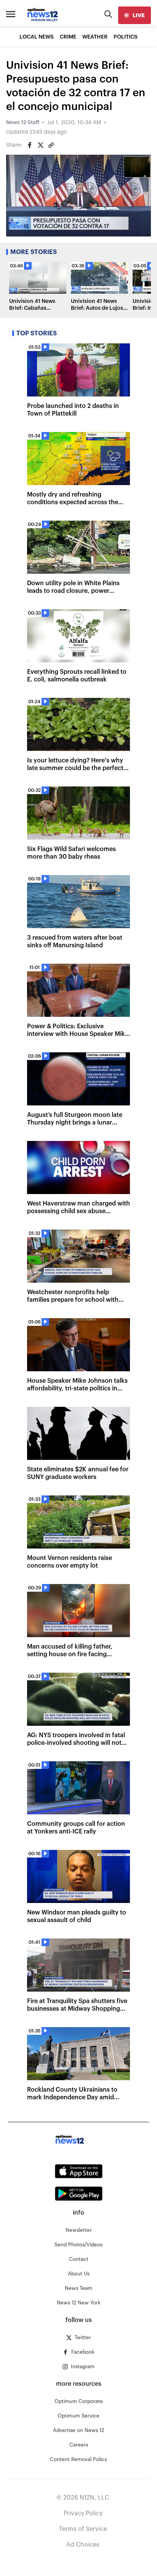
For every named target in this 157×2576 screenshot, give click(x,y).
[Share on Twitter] (40, 145)
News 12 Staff (23, 123)
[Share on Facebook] (30, 145)
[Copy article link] (51, 145)
